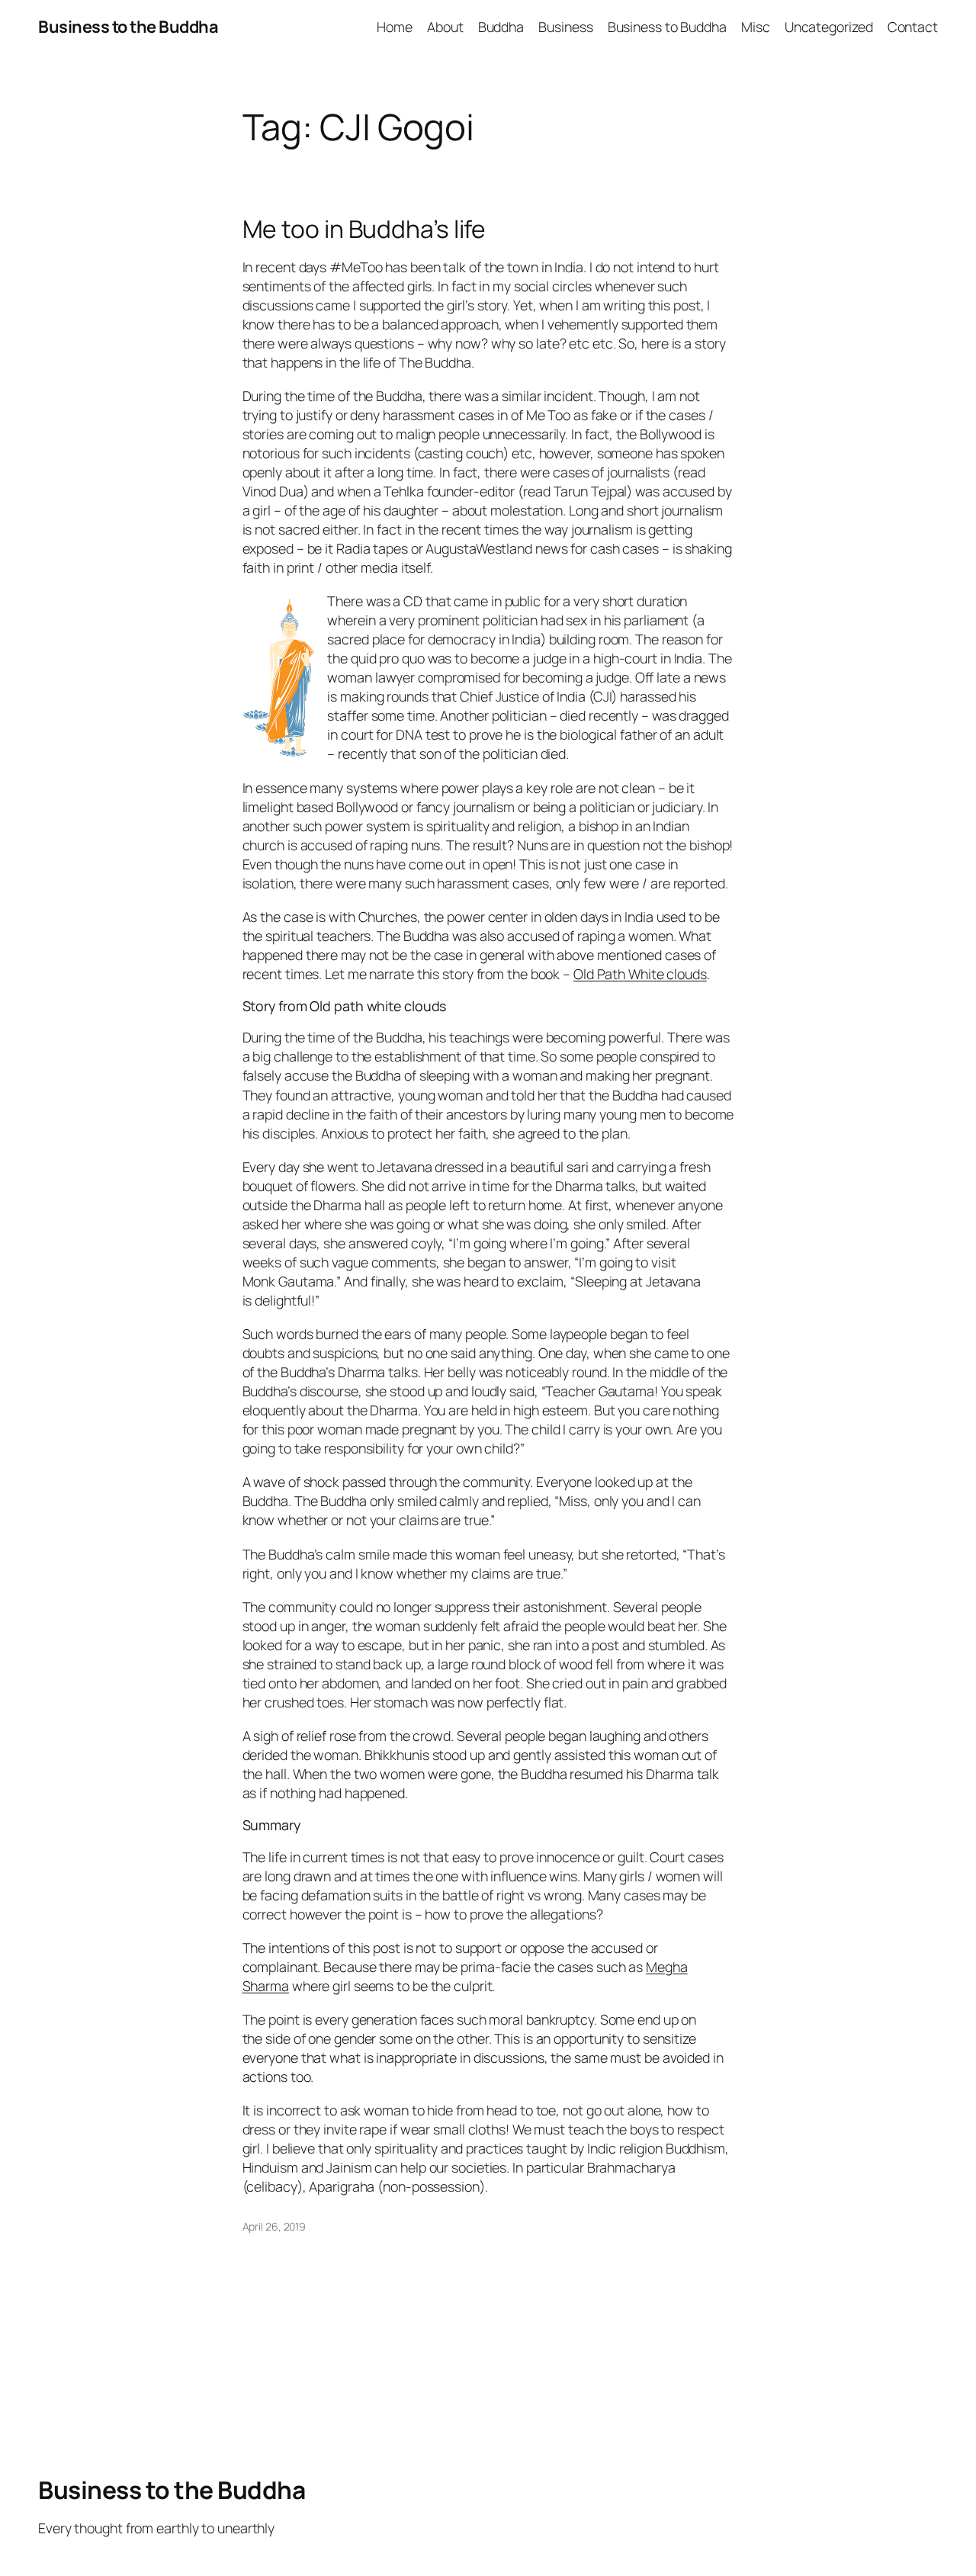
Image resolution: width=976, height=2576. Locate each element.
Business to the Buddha (128, 27)
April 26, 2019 (274, 2226)
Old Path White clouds (640, 974)
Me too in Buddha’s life (364, 230)
